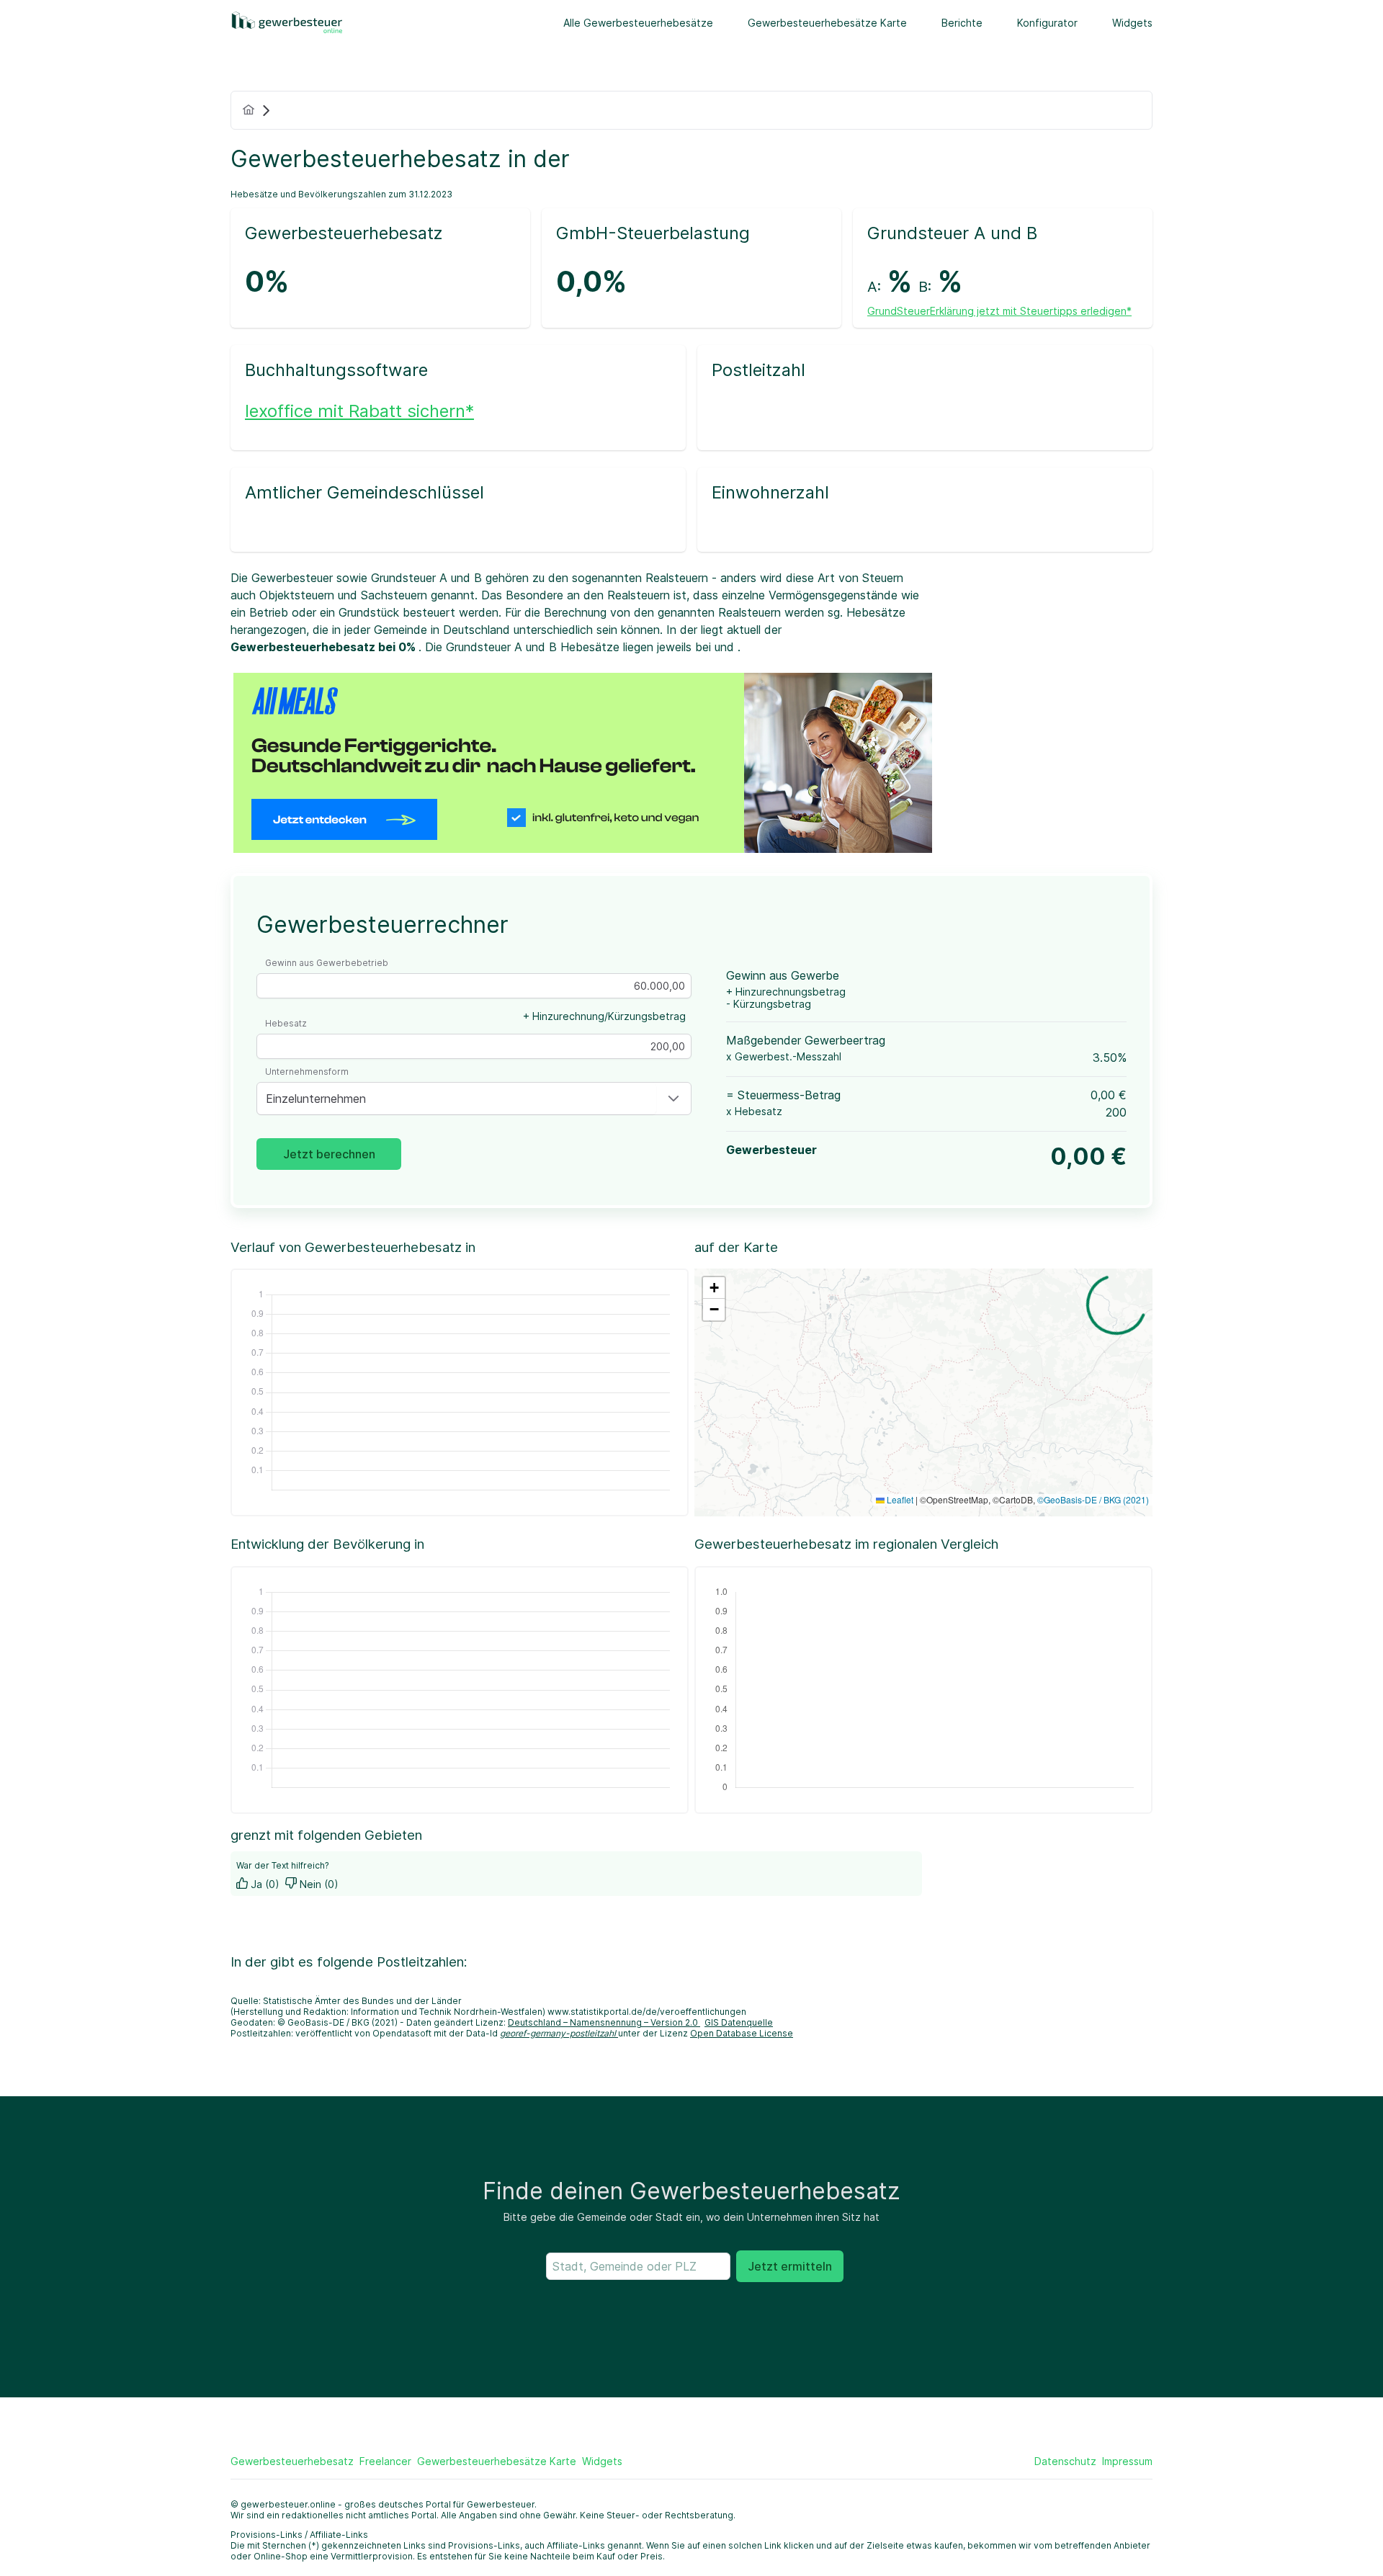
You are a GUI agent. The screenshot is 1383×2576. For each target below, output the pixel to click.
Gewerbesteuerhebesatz (292, 2461)
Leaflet (899, 1499)
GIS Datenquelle (739, 2022)
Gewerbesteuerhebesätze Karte (827, 23)
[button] (673, 1099)
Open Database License (742, 2033)
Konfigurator (1047, 23)
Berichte (962, 23)
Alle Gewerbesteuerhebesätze (638, 23)
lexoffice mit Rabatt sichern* (359, 411)
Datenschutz (1065, 2461)
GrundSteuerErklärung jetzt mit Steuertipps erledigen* (999, 311)
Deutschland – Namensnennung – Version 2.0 (604, 2022)
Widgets (1132, 23)
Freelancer (385, 2461)
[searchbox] (638, 2266)
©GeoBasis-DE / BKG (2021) (1093, 1499)
